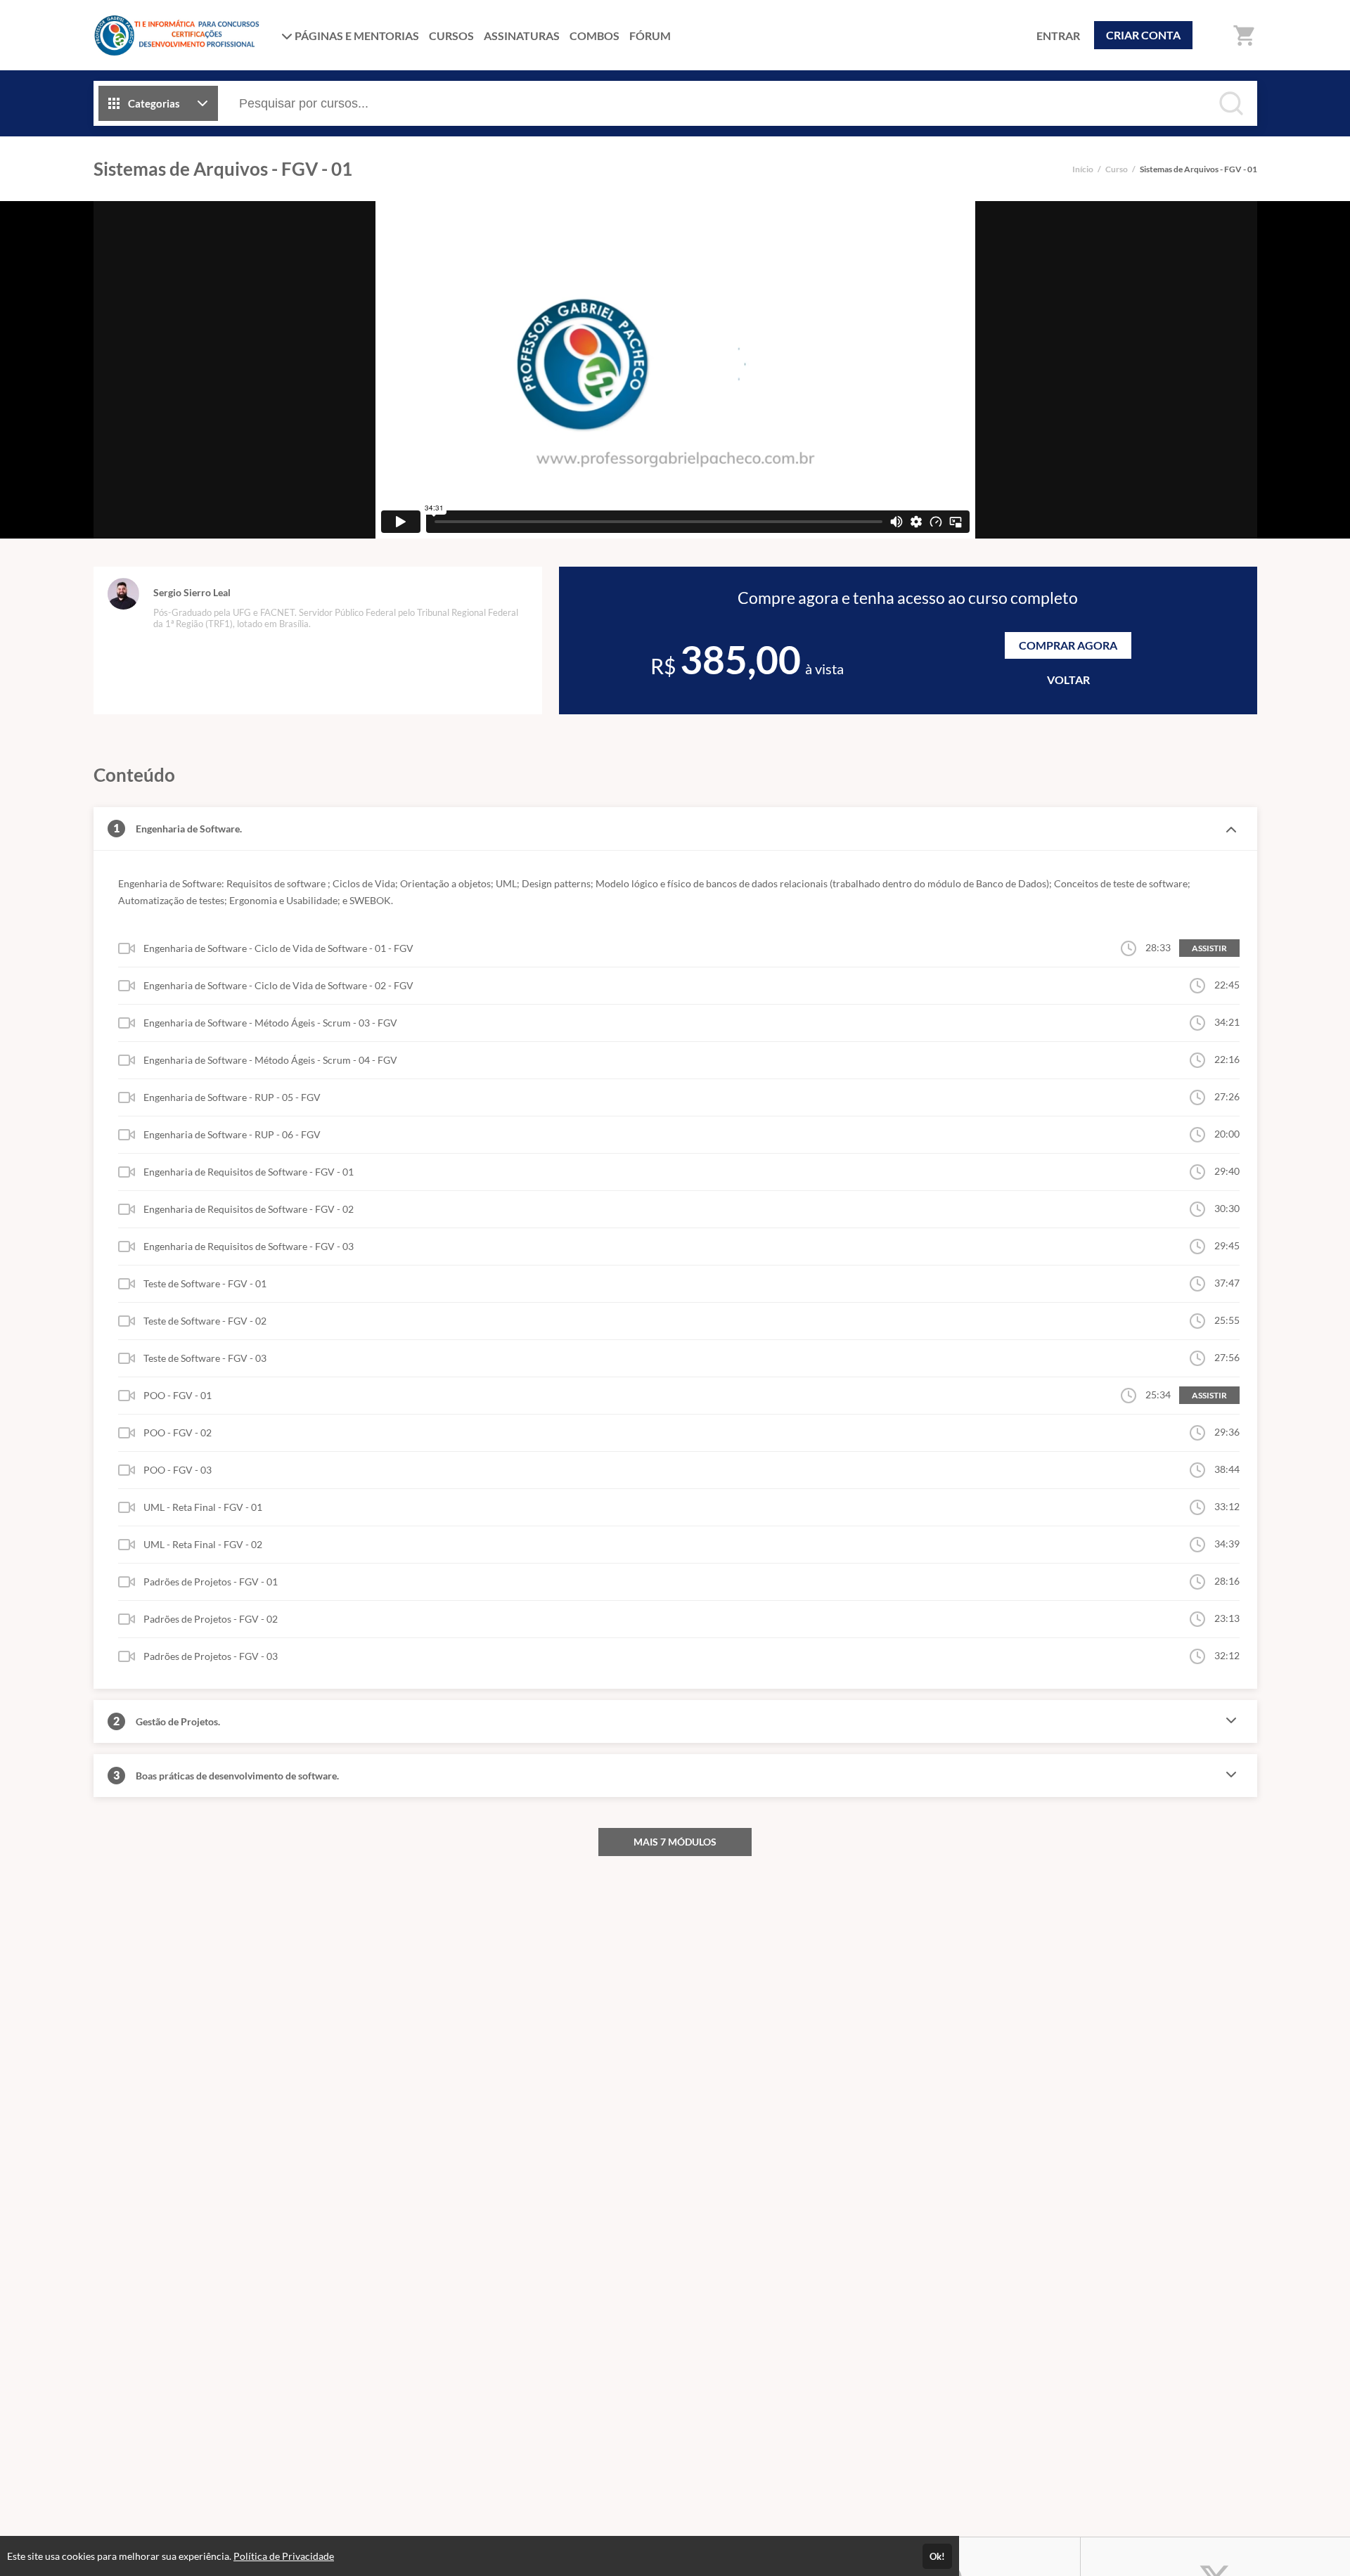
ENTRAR (1058, 36)
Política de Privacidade (284, 2556)
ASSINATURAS (522, 36)
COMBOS (594, 36)
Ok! (937, 2556)
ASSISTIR (1209, 948)
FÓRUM (650, 36)
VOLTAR (1068, 680)
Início (1083, 169)
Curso (1117, 169)
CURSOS (451, 36)
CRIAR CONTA (1143, 35)
